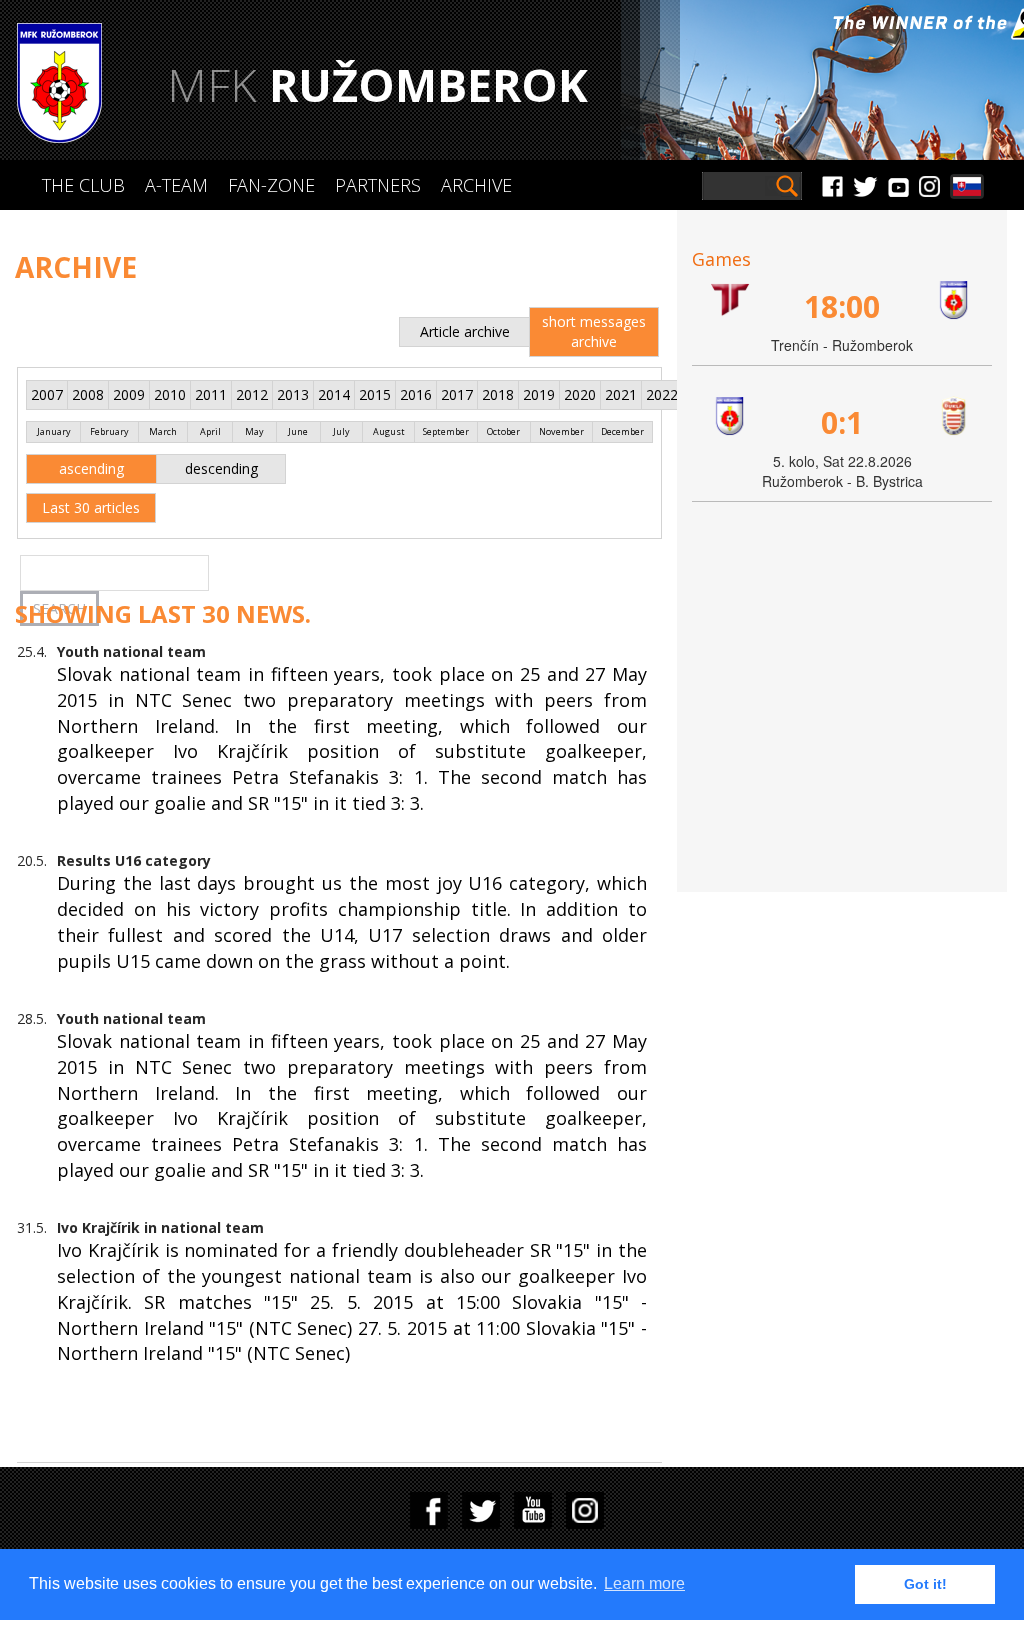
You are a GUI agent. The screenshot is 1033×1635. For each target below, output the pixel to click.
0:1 (842, 422)
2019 (539, 394)
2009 (129, 394)
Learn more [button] (644, 1583)
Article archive (465, 331)
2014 (334, 394)
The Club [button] (83, 185)
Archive (476, 185)
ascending (91, 468)
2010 (170, 394)
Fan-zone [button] (271, 185)
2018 (498, 394)
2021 (621, 394)
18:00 (842, 306)
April (210, 431)
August (389, 431)
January (54, 431)
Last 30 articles (91, 507)
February (109, 431)
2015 (375, 394)
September (446, 431)
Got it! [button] (925, 1584)
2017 (457, 394)
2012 (252, 394)
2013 (293, 394)
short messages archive (594, 331)
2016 (416, 394)
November (561, 431)
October (503, 431)
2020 (580, 394)
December (622, 431)
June (298, 431)
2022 (662, 394)
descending (221, 468)
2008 (88, 394)
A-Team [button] (176, 185)
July (341, 431)
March (163, 431)
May (254, 431)
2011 (211, 394)
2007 (47, 394)
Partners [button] (378, 185)
